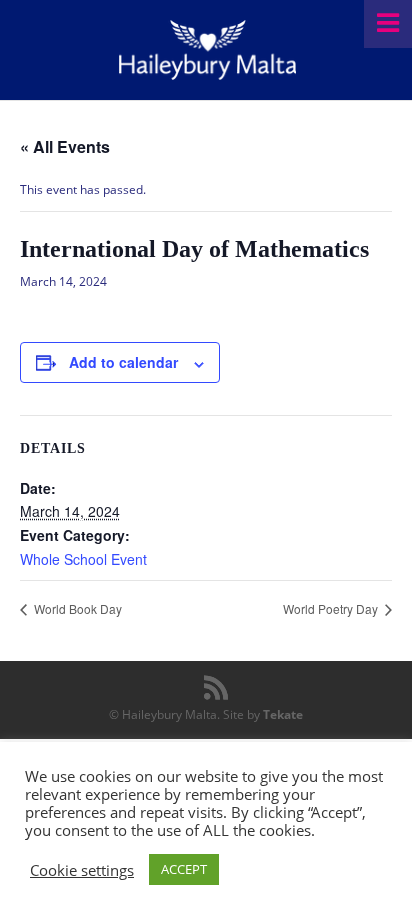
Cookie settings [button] (82, 870)
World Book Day (76, 608)
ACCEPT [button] (184, 869)
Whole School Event (83, 559)
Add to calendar (123, 362)
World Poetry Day (332, 608)
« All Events (65, 146)
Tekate (283, 714)
